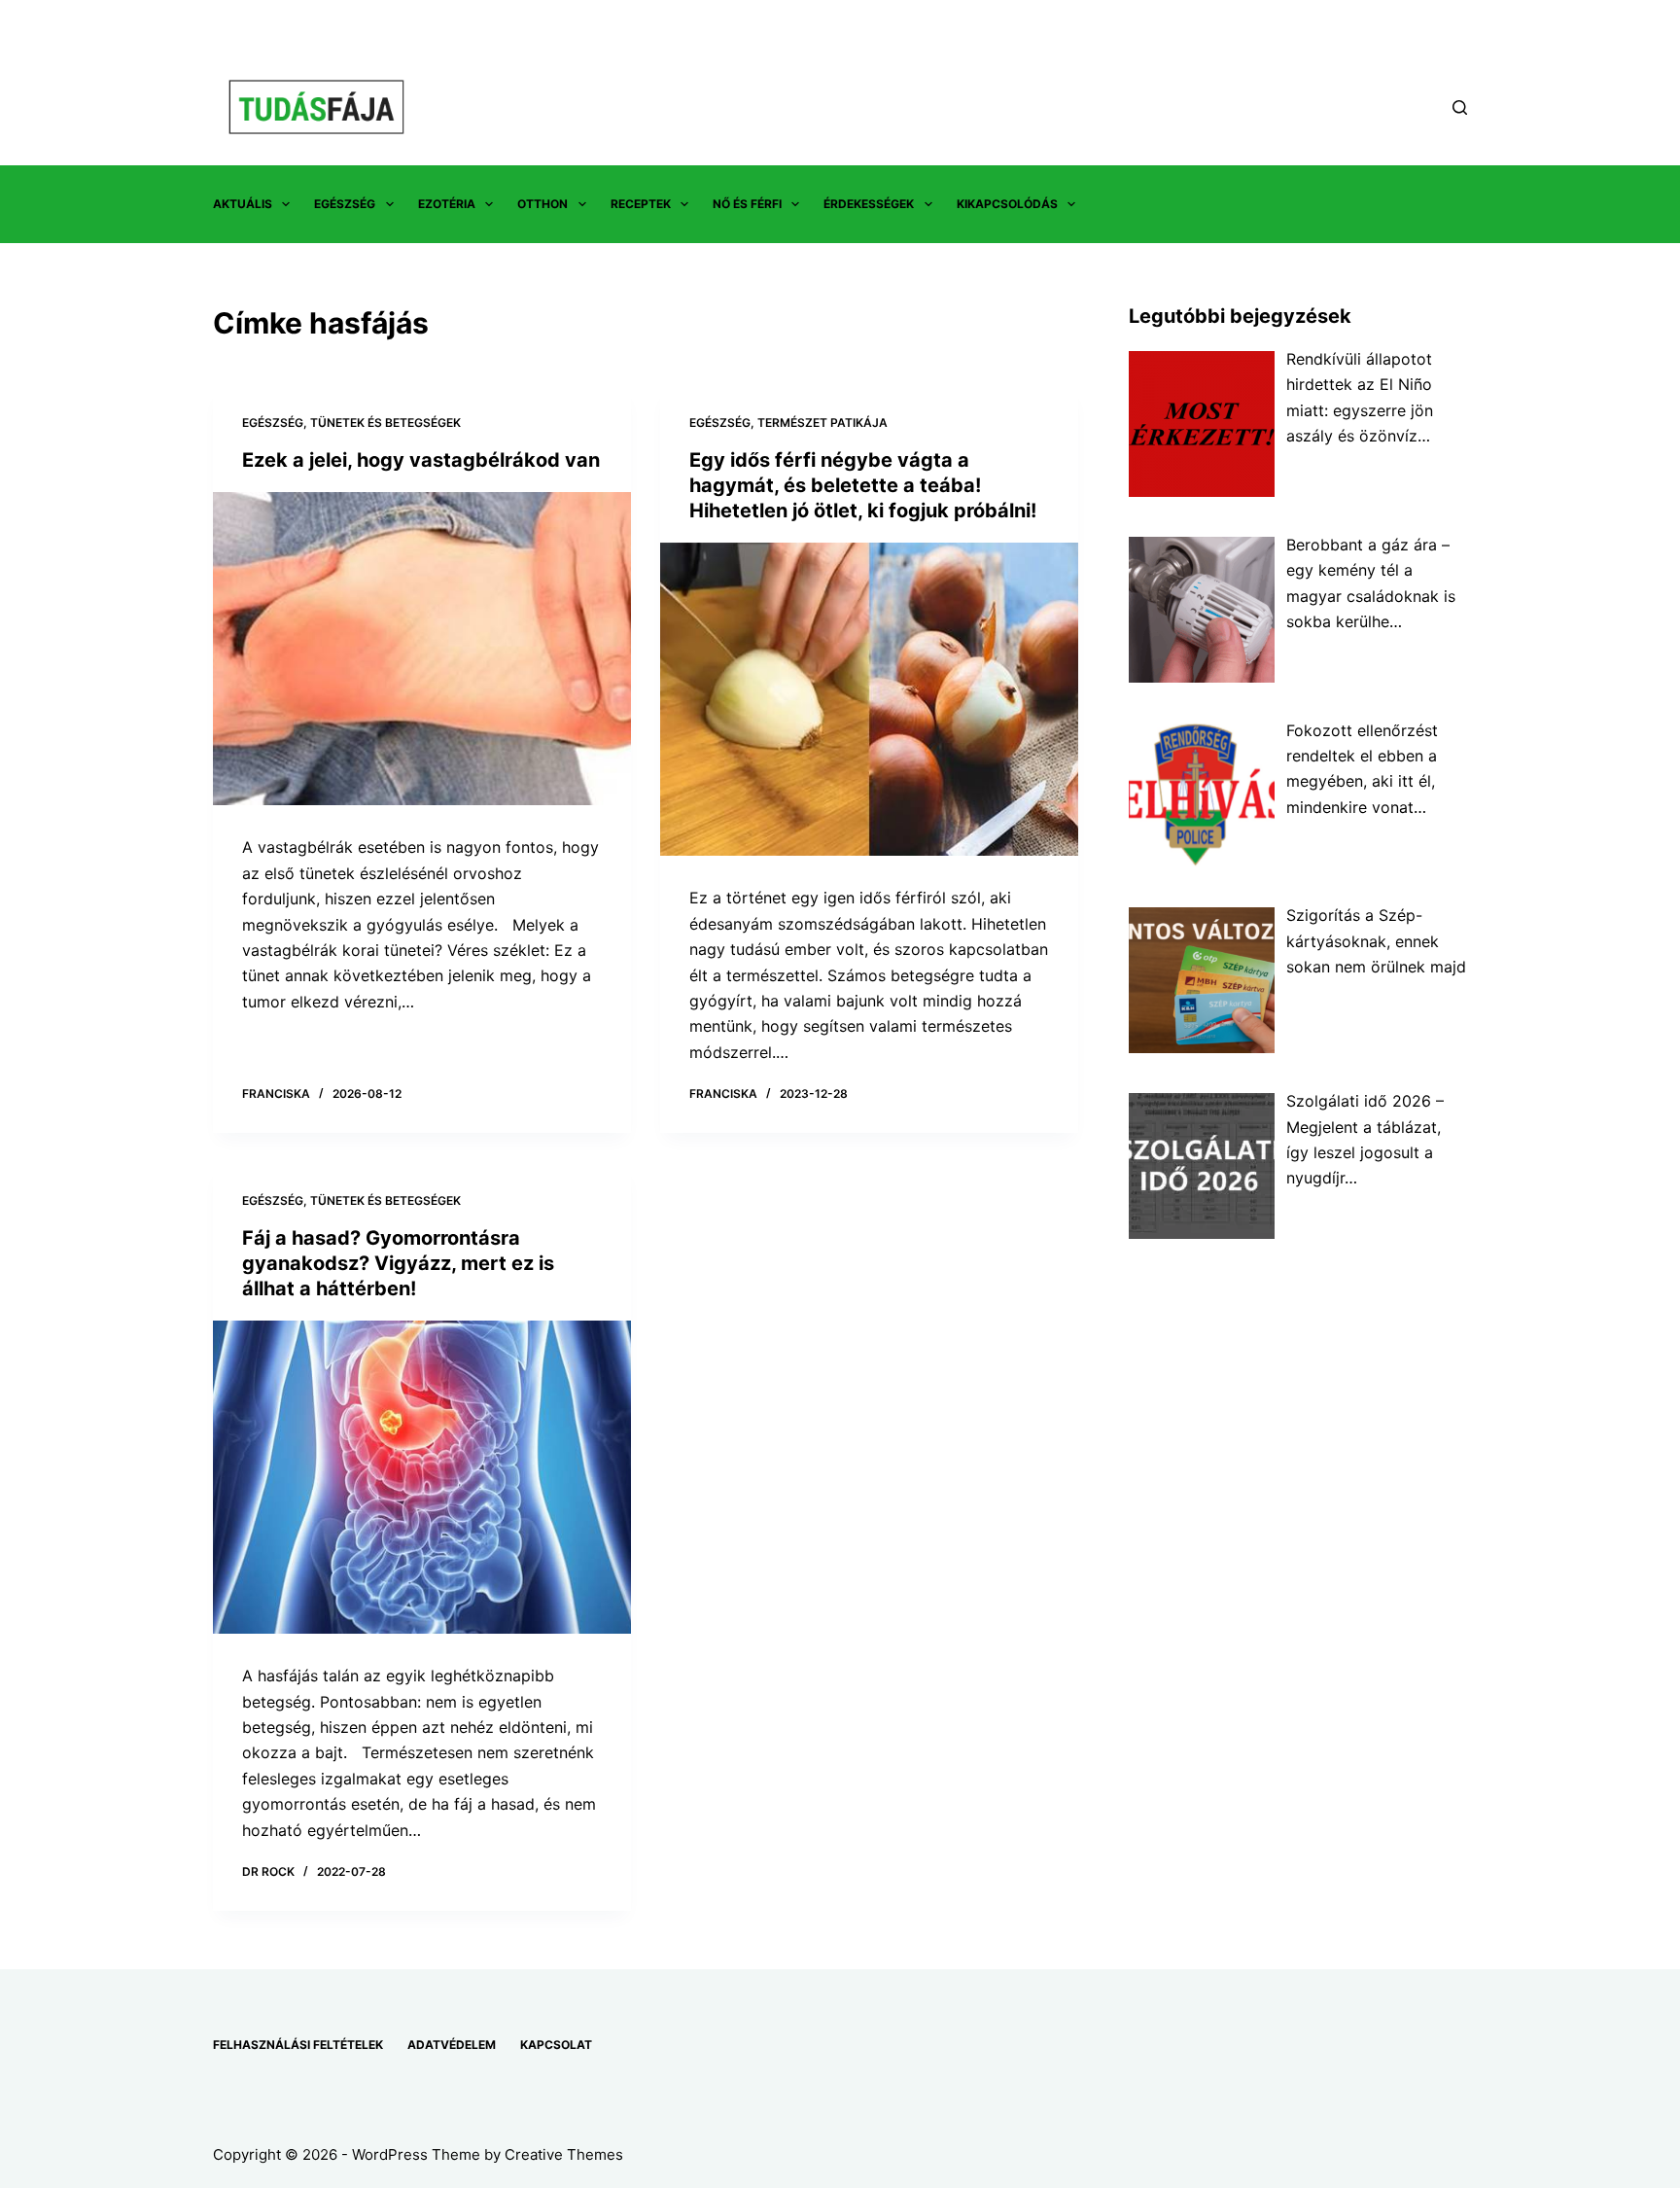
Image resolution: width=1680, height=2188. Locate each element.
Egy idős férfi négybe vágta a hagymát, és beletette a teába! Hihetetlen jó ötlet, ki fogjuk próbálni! (863, 485)
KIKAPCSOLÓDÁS (1007, 204)
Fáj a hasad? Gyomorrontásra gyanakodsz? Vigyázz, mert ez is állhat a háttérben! (398, 1263)
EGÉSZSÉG (345, 204)
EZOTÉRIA (447, 204)
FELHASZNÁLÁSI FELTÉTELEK (298, 2045)
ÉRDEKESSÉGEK (869, 204)
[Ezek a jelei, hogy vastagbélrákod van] (422, 649)
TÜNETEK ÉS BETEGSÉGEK (385, 423)
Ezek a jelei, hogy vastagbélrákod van (421, 460)
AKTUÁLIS (243, 204)
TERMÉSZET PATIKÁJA (822, 423)
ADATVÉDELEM (452, 2045)
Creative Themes (564, 2154)
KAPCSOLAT (556, 2045)
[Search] (1460, 107)
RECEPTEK (641, 204)
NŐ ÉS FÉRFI (747, 204)
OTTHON (542, 204)
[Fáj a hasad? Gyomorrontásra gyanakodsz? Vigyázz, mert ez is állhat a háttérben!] (422, 1478)
